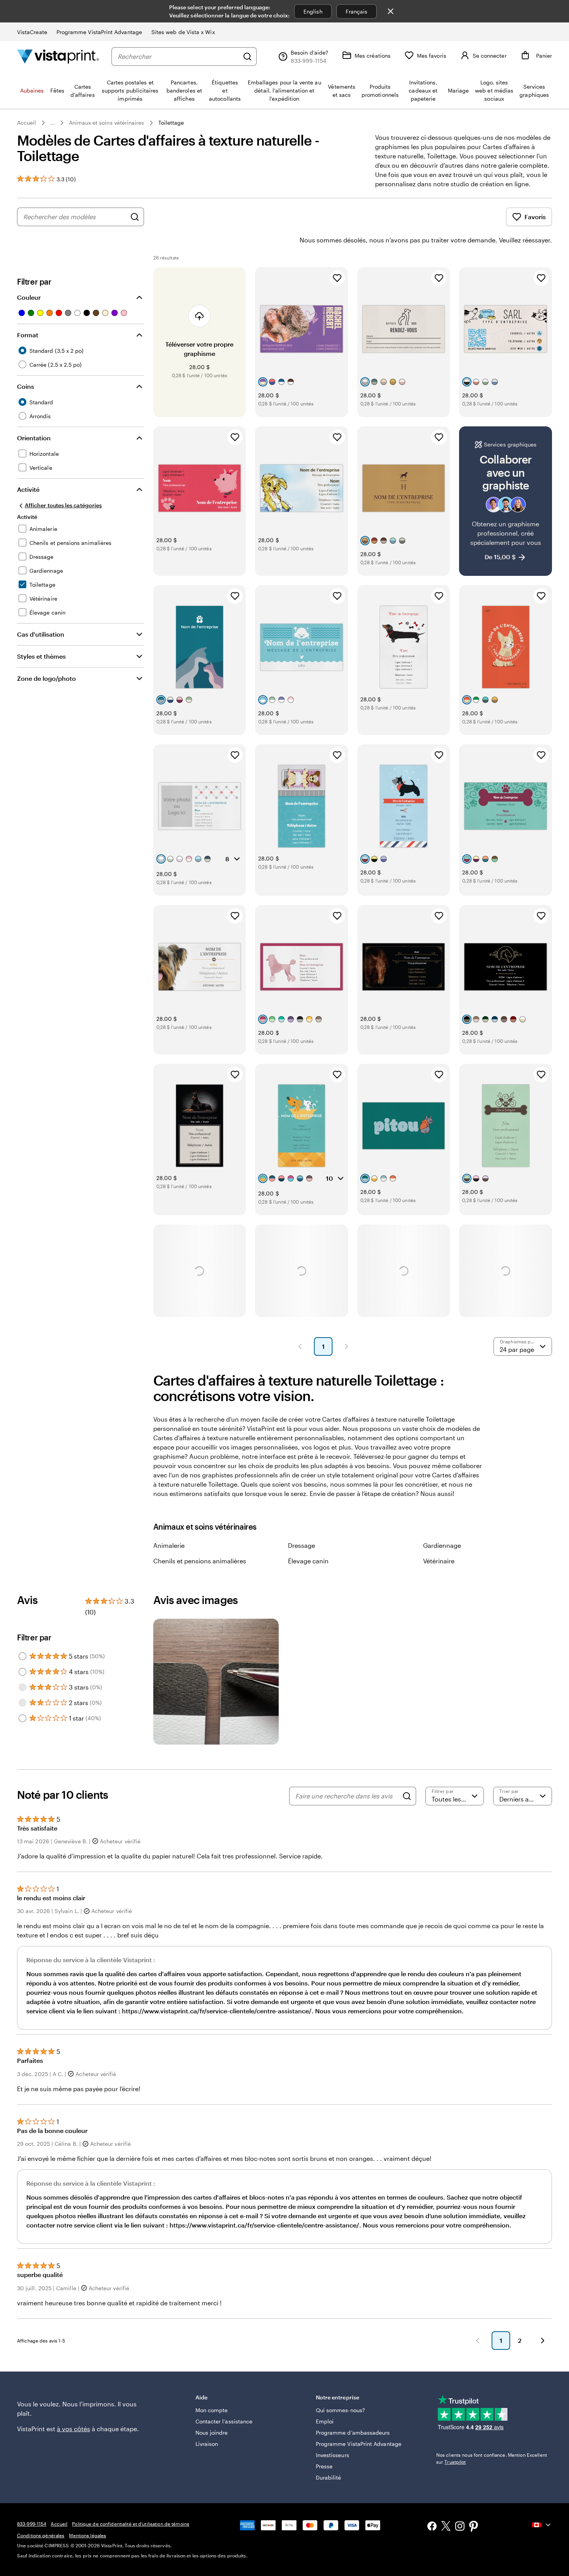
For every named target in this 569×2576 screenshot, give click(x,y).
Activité (28, 489)
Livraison (207, 2444)
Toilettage (171, 123)
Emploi (325, 2421)
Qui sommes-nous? (340, 2410)
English (313, 11)
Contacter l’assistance (224, 2421)
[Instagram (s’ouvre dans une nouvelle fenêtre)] (460, 2527)
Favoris (535, 217)
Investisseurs (332, 2455)
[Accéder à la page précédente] (478, 2341)
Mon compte (212, 2410)
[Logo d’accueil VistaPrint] (58, 56)
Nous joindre (212, 2433)
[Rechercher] (247, 57)
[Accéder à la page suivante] (543, 2341)
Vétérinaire (439, 1561)
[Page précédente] (300, 1346)
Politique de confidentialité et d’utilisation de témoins (131, 2524)
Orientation (34, 438)
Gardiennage (442, 1545)
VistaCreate (32, 32)
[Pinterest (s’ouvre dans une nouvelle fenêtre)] (474, 2527)
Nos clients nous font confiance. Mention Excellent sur (492, 2458)
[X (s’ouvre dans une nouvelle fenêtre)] (446, 2527)
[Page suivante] (346, 1346)
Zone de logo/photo (46, 678)
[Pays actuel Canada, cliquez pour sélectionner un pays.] (542, 2525)
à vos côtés (74, 2429)
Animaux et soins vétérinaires (107, 123)
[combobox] (178, 57)
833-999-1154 (32, 2524)
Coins (26, 386)
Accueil (27, 123)
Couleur (29, 297)
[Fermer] (391, 11)
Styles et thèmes (41, 656)
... (53, 123)
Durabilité (329, 2477)
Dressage (302, 1545)
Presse (324, 2466)
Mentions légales (87, 2535)
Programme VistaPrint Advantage (99, 32)
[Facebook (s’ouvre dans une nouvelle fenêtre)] (432, 2527)
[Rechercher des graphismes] (135, 217)
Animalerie (169, 1545)
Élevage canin (308, 1561)
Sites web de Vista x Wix (183, 32)
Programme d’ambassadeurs (353, 2433)
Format (28, 335)
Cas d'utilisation (41, 634)
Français (357, 11)
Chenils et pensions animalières (200, 1561)
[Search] (407, 1796)
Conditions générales (41, 2535)
